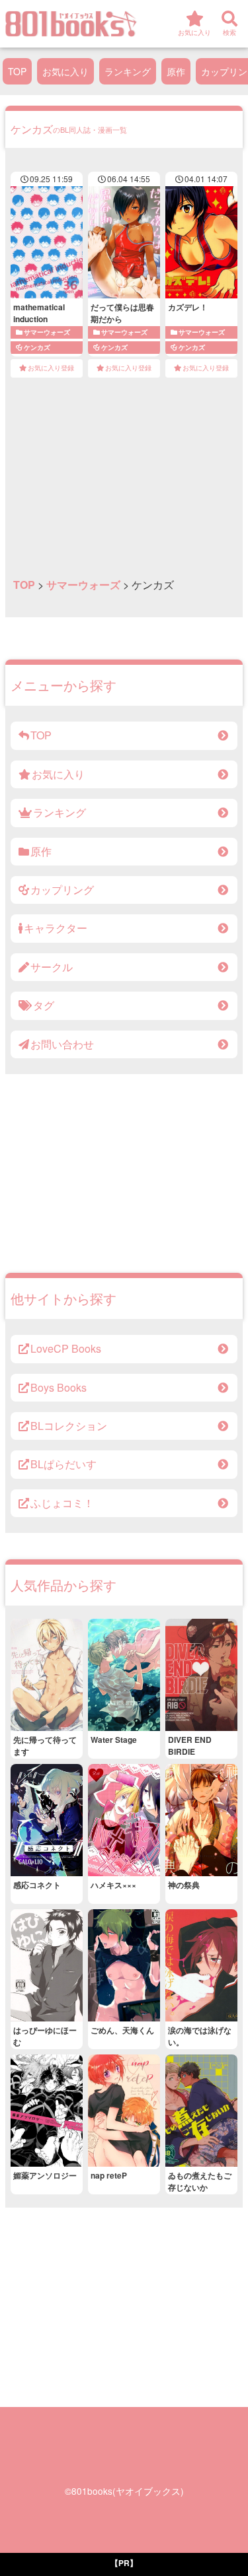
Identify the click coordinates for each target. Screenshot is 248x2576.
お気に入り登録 (51, 368)
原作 (176, 71)
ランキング (128, 71)
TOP (17, 71)
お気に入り (65, 71)
